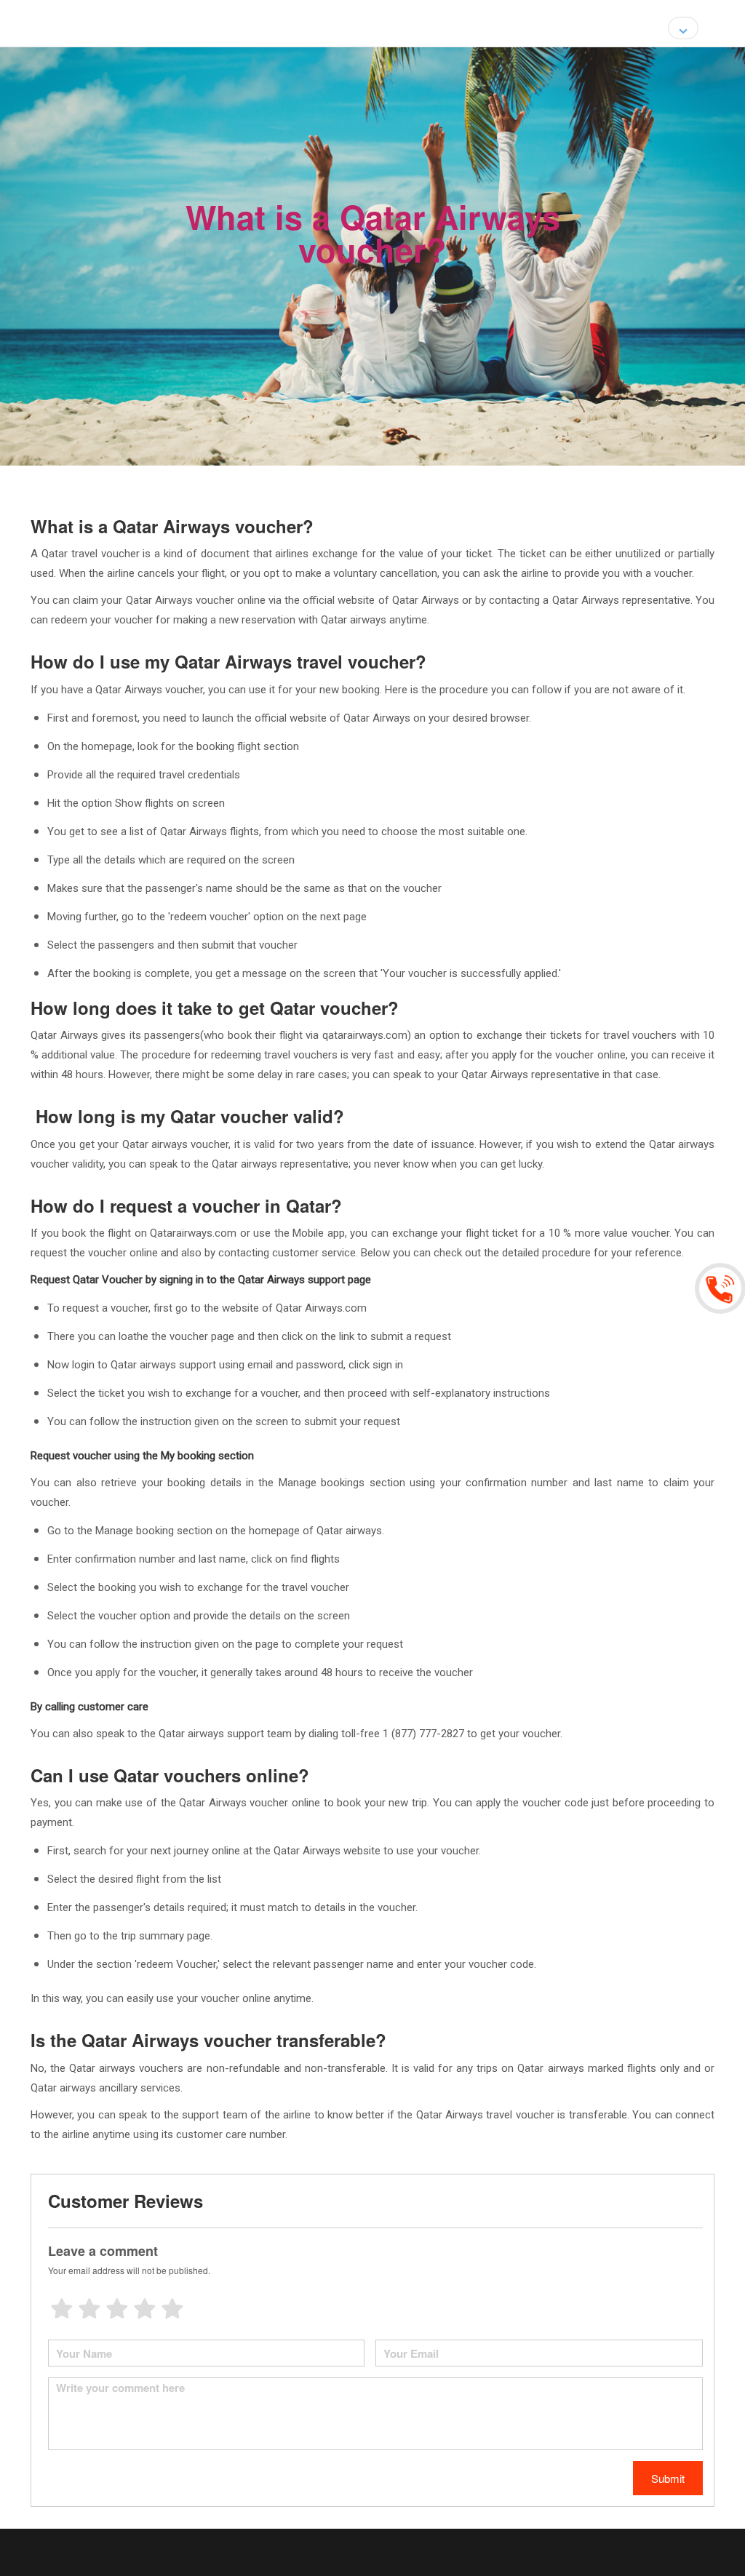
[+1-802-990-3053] (722, 1288)
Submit (668, 2478)
